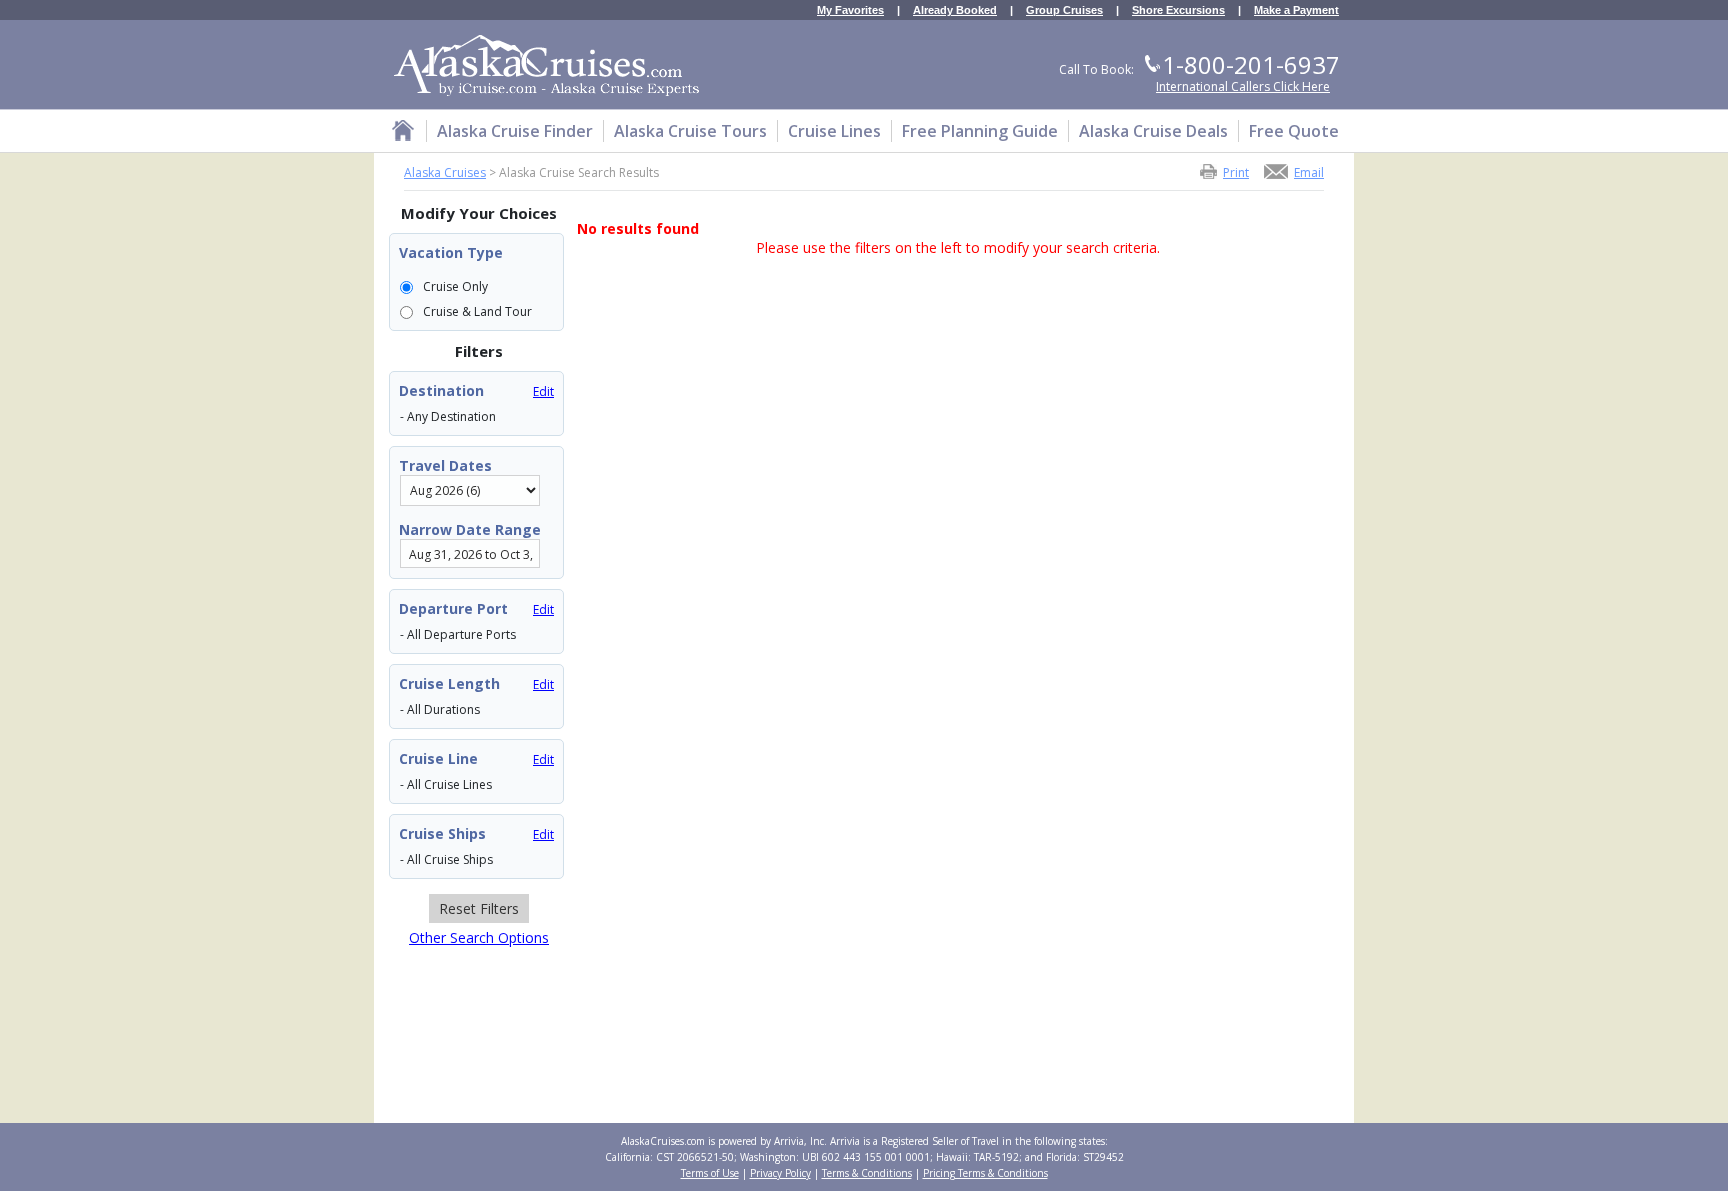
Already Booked (955, 10)
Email (1309, 171)
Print (1236, 171)
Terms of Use (710, 1173)
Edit (543, 391)
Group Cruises (1064, 10)
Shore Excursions (1178, 10)
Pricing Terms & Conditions (985, 1173)
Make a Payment (1296, 10)
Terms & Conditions (867, 1173)
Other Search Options (479, 937)
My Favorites (850, 10)
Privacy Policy (780, 1173)
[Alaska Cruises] (403, 133)
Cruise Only (455, 286)
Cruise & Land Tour (477, 311)
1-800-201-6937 (1251, 64)
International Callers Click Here (1243, 86)
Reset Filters (479, 908)
